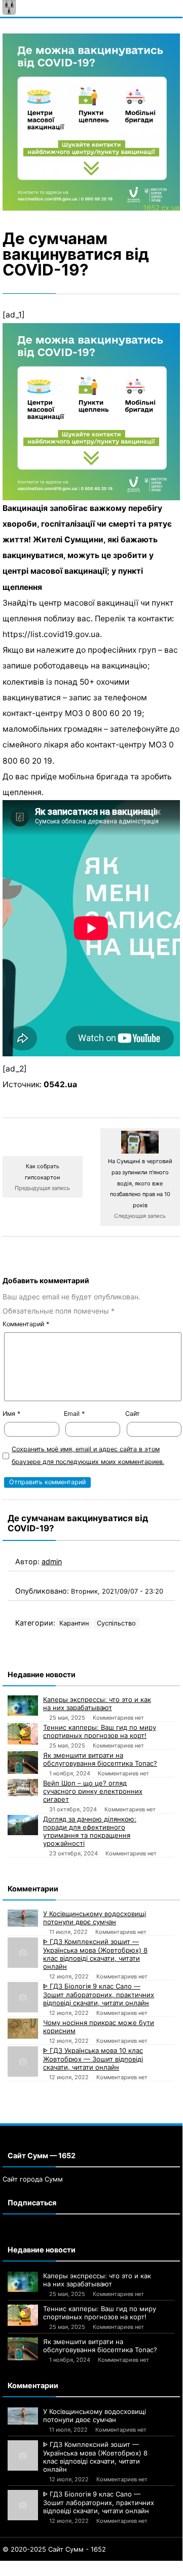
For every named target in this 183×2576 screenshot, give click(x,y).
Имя (11, 1414)
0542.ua (60, 1084)
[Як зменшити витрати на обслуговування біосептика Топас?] (23, 1762)
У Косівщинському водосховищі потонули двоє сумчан (95, 1918)
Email (74, 1414)
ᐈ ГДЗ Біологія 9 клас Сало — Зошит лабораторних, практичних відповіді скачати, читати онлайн (99, 1994)
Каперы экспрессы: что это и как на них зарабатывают (97, 1703)
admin (52, 1561)
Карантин (74, 1623)
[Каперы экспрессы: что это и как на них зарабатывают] (23, 1706)
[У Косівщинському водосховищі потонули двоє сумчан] (23, 1918)
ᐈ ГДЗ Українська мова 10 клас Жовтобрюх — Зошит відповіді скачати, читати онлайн (93, 2059)
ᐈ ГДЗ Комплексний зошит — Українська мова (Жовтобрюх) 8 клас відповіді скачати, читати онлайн (95, 1954)
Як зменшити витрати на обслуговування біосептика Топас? (100, 1759)
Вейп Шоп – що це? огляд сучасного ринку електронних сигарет (93, 1791)
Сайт (133, 1414)
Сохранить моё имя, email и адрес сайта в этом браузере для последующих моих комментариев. (88, 1455)
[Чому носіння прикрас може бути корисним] (23, 2029)
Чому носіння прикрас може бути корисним (99, 2027)
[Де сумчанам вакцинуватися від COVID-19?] (91, 122)
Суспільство (116, 1623)
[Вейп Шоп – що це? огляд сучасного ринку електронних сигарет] (23, 1788)
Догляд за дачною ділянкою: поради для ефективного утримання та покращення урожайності (90, 1831)
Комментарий (26, 1324)
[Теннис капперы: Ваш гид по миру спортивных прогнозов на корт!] (23, 1734)
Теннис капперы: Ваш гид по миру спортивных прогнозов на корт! (100, 1731)
